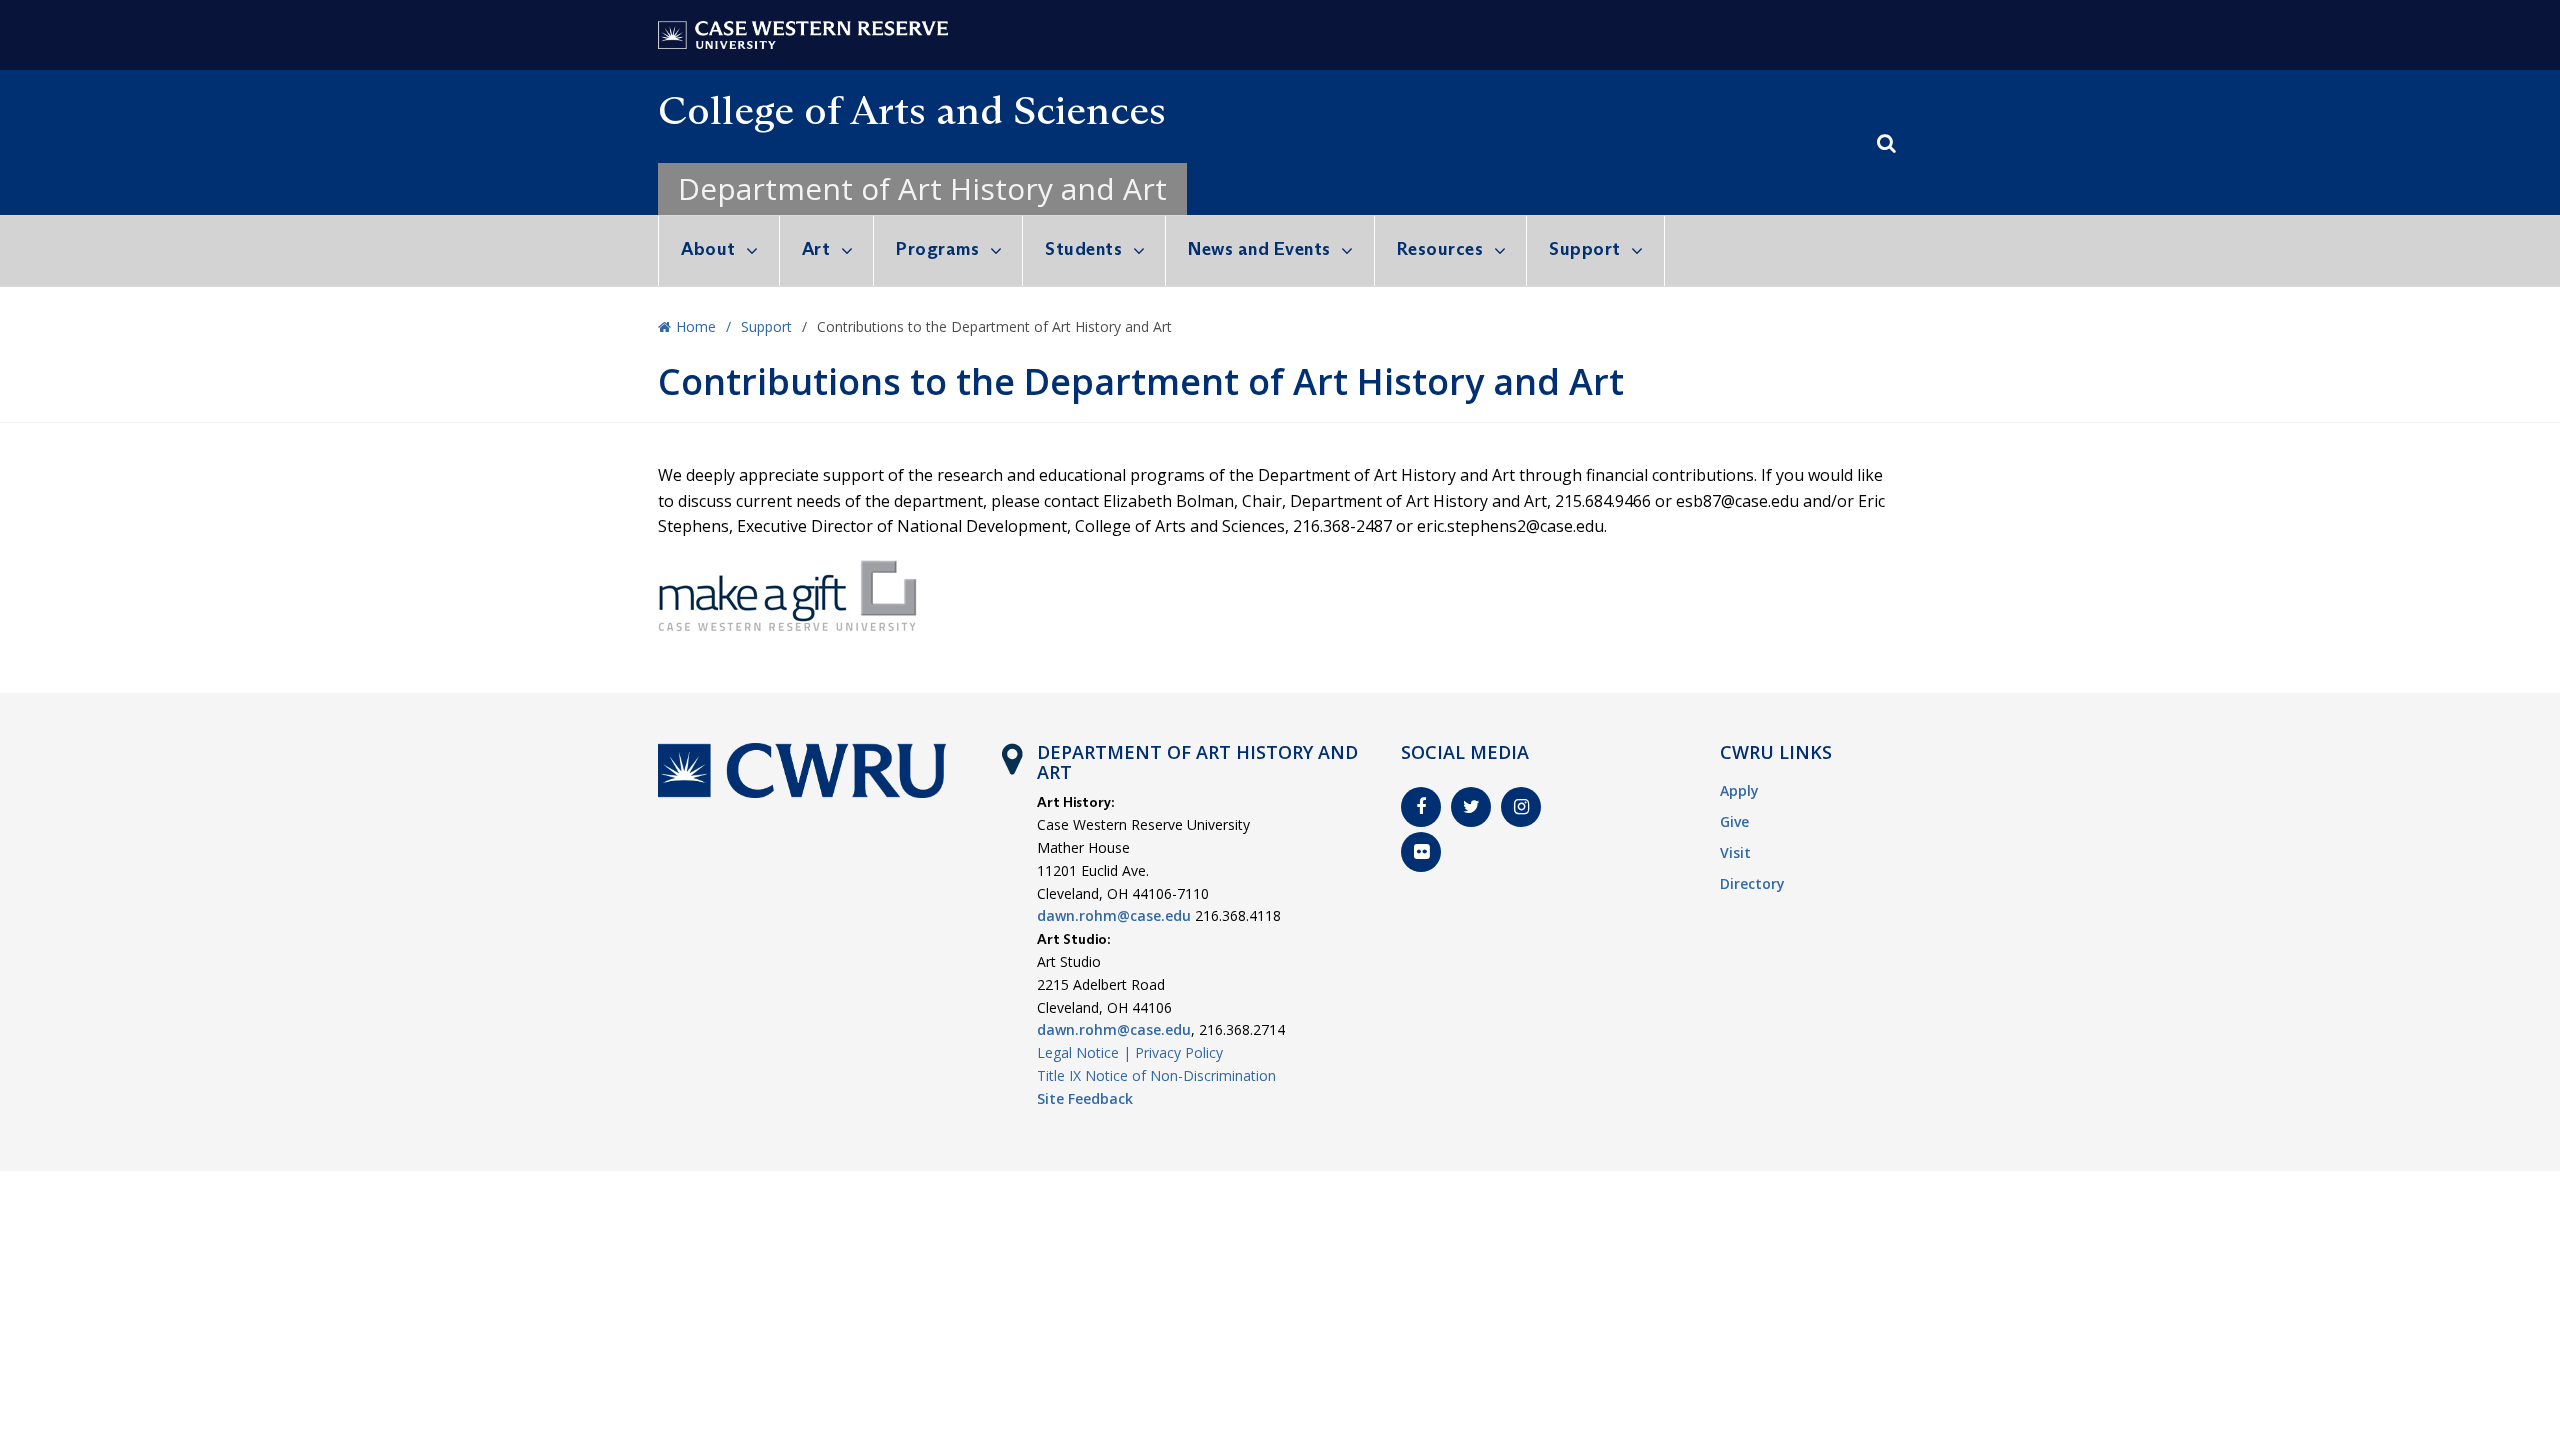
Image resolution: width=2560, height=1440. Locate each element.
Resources (1440, 249)
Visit (1735, 852)
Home (696, 326)
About (708, 249)
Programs (937, 249)
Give (1734, 821)
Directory (1752, 883)
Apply (1739, 790)
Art (816, 249)
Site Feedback (1085, 1098)
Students (1083, 249)
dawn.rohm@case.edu (1114, 915)
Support (1585, 249)
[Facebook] (1421, 807)
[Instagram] (1521, 807)
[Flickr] (1421, 852)
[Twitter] (1471, 807)
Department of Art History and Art (922, 188)
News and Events (1259, 249)
